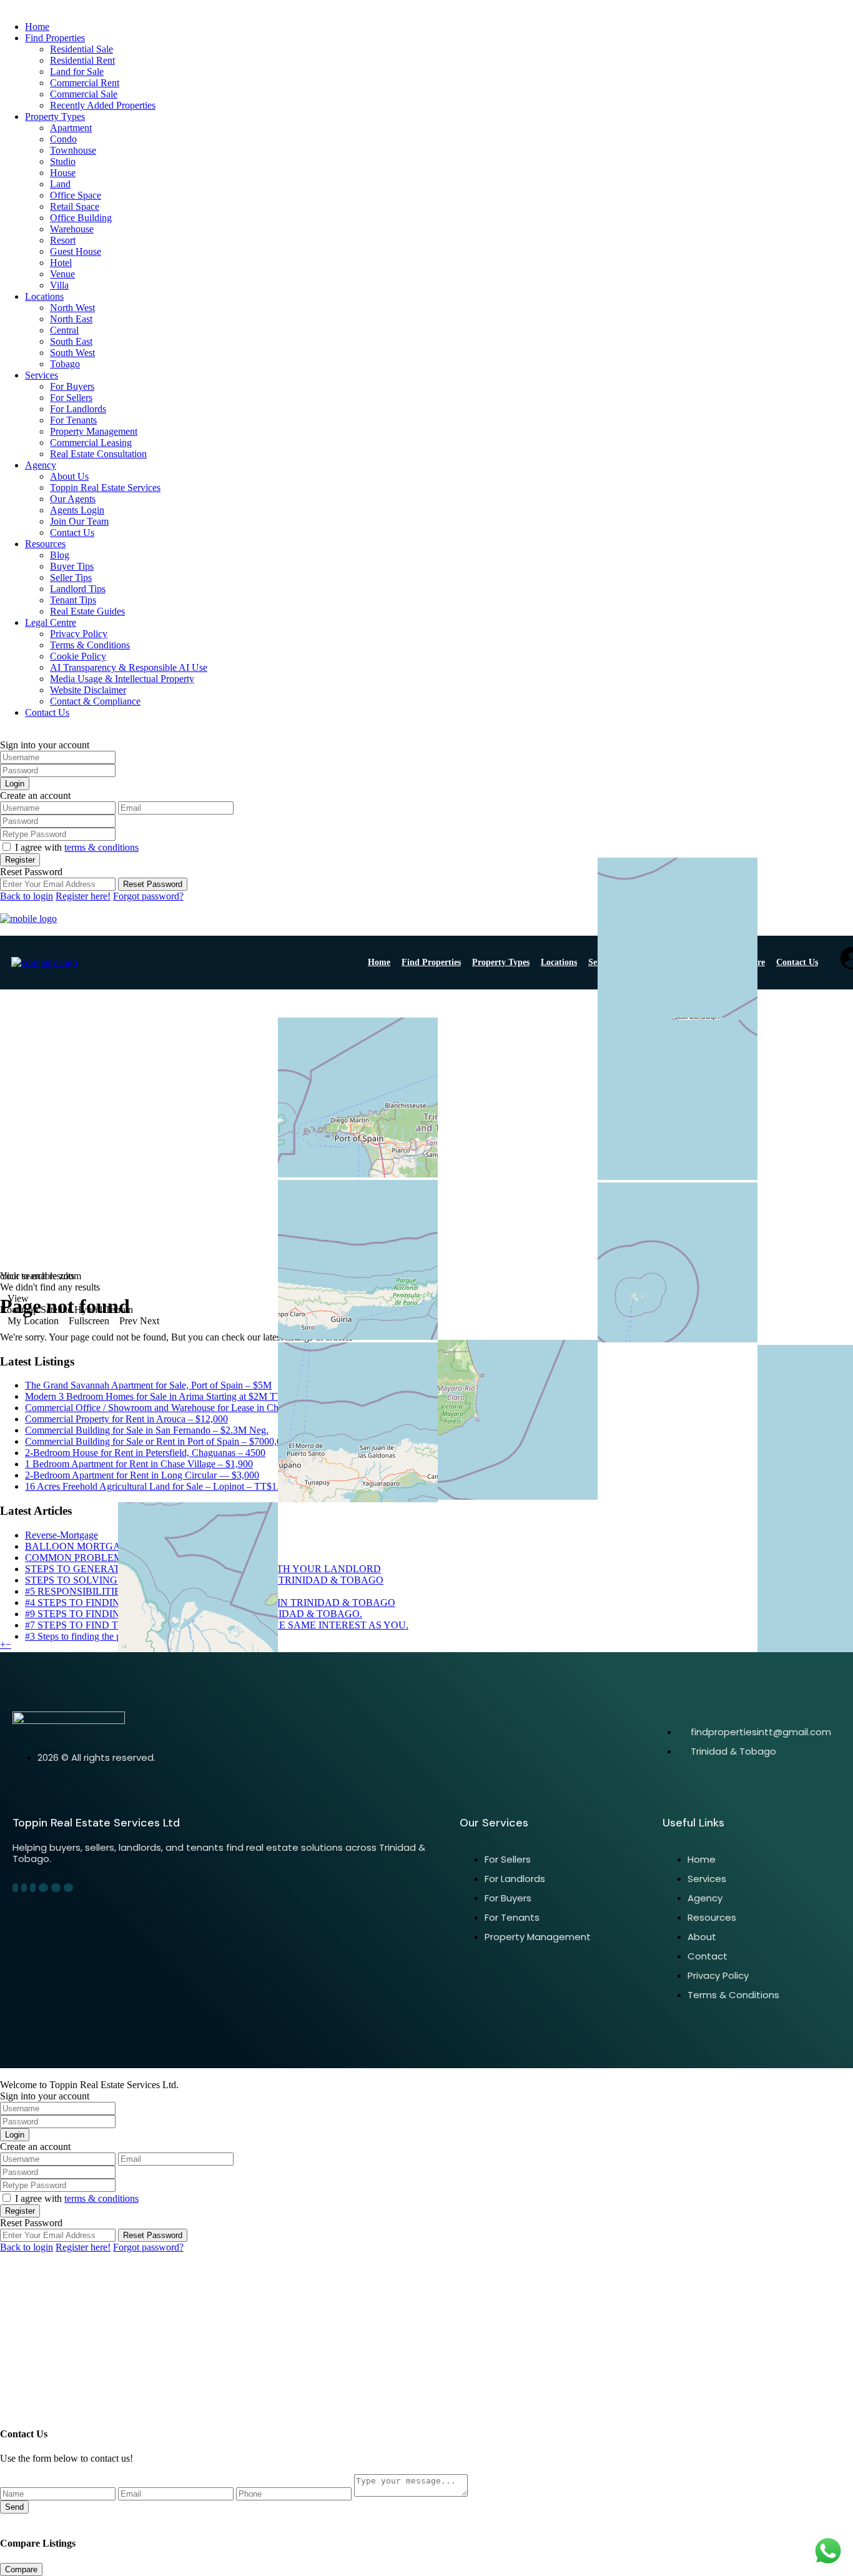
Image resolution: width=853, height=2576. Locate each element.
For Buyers (72, 386)
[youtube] (56, 1888)
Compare (21, 2569)
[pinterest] (43, 1888)
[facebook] (15, 1888)
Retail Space (75, 206)
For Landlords (78, 409)
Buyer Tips (72, 566)
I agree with (77, 847)
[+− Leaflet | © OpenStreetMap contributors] (426, 1130)
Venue (62, 274)
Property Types (55, 116)
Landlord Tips (78, 589)
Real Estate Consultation (98, 454)
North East (71, 319)
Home (37, 27)
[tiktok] (33, 1888)
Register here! (83, 896)
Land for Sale (77, 72)
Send (14, 2507)
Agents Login (77, 510)
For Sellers (71, 398)
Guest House (76, 251)
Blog (60, 555)
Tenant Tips (73, 600)
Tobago (65, 364)
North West (72, 308)
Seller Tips (71, 577)
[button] (3, 1644)
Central (64, 330)
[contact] (14, 2398)
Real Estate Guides (87, 611)
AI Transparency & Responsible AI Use (129, 667)
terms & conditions (101, 847)
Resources (45, 544)
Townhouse (73, 150)
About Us (69, 476)
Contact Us (72, 533)
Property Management (94, 431)
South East (71, 341)
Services (42, 375)
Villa (59, 285)
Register (20, 860)
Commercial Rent (85, 83)
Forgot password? (148, 896)
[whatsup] (24, 1888)
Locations (44, 296)
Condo (63, 139)
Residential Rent (82, 60)
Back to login (27, 896)
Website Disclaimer (88, 690)
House (63, 173)
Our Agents (73, 499)
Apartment (71, 128)
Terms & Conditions (90, 645)
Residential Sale (81, 49)
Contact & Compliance (95, 701)
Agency (41, 465)
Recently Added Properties (103, 105)
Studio (63, 161)
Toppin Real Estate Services (105, 488)
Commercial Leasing (91, 443)
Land (60, 184)
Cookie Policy (78, 656)
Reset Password (153, 884)
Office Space (76, 195)
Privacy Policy (79, 634)
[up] (4, 2398)
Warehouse (72, 229)
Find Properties (55, 38)
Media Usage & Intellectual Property (122, 679)
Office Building (81, 218)
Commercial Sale (84, 94)
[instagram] (68, 1888)
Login (15, 784)
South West (72, 353)
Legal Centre (51, 622)
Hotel (61, 263)
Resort (63, 240)
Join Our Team (79, 521)
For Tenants (73, 420)
